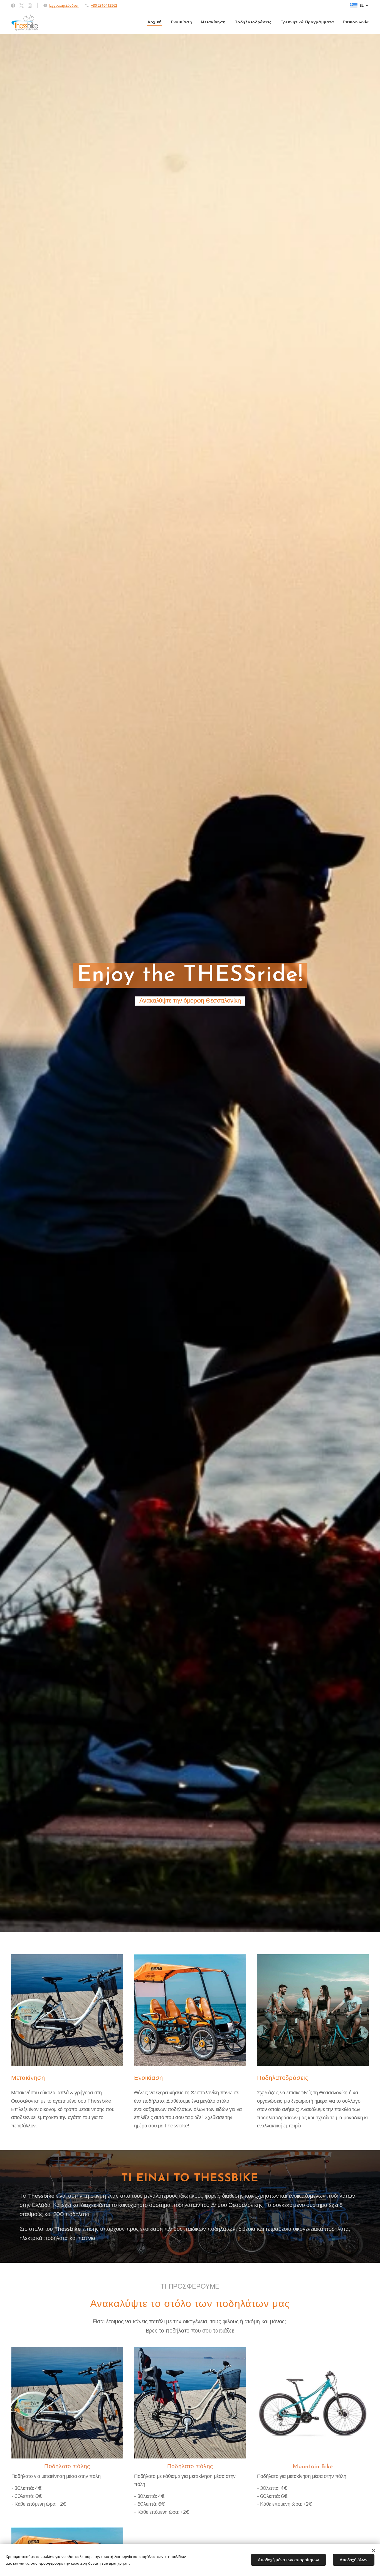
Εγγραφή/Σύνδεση (64, 5)
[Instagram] (30, 6)
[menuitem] (156, 23)
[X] (22, 6)
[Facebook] (13, 6)
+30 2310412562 (104, 5)
